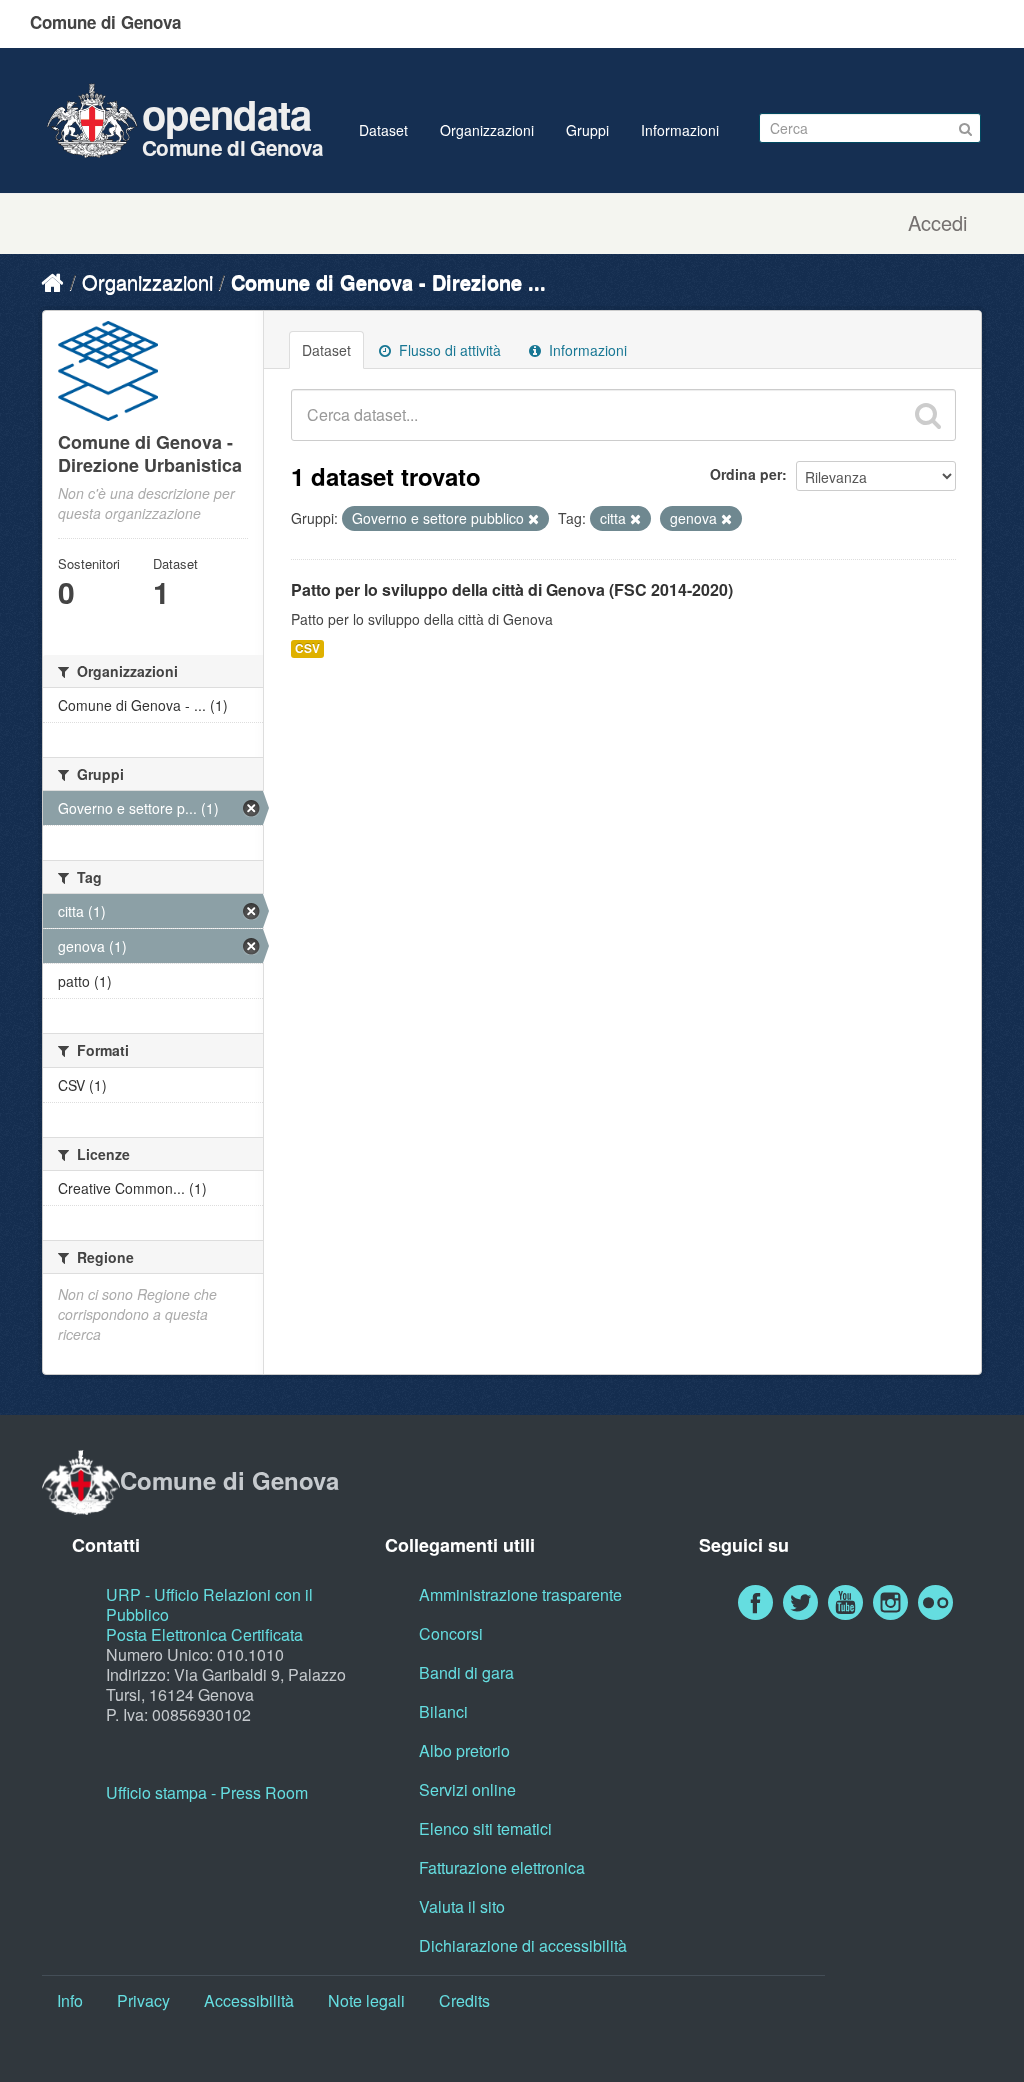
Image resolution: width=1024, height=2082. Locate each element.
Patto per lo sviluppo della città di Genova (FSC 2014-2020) (512, 589)
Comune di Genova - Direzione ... (388, 281)
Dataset (383, 130)
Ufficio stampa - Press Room (207, 1792)
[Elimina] (533, 519)
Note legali (366, 2000)
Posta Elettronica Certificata (204, 1634)
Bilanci (443, 1711)
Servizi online (467, 1789)
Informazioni (680, 130)
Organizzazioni (487, 130)
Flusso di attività (448, 350)
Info (70, 2000)
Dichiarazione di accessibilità (523, 1945)
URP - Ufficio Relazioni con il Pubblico (209, 1604)
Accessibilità (249, 2000)
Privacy (143, 2000)
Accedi (937, 223)
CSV (307, 648)
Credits (464, 2000)
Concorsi (451, 1633)
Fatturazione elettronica (502, 1867)
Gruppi (587, 130)
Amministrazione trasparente (520, 1594)
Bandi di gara (466, 1672)
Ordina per (746, 474)
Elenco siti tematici (485, 1828)
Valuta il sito (462, 1906)
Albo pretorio (464, 1750)
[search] (928, 415)
